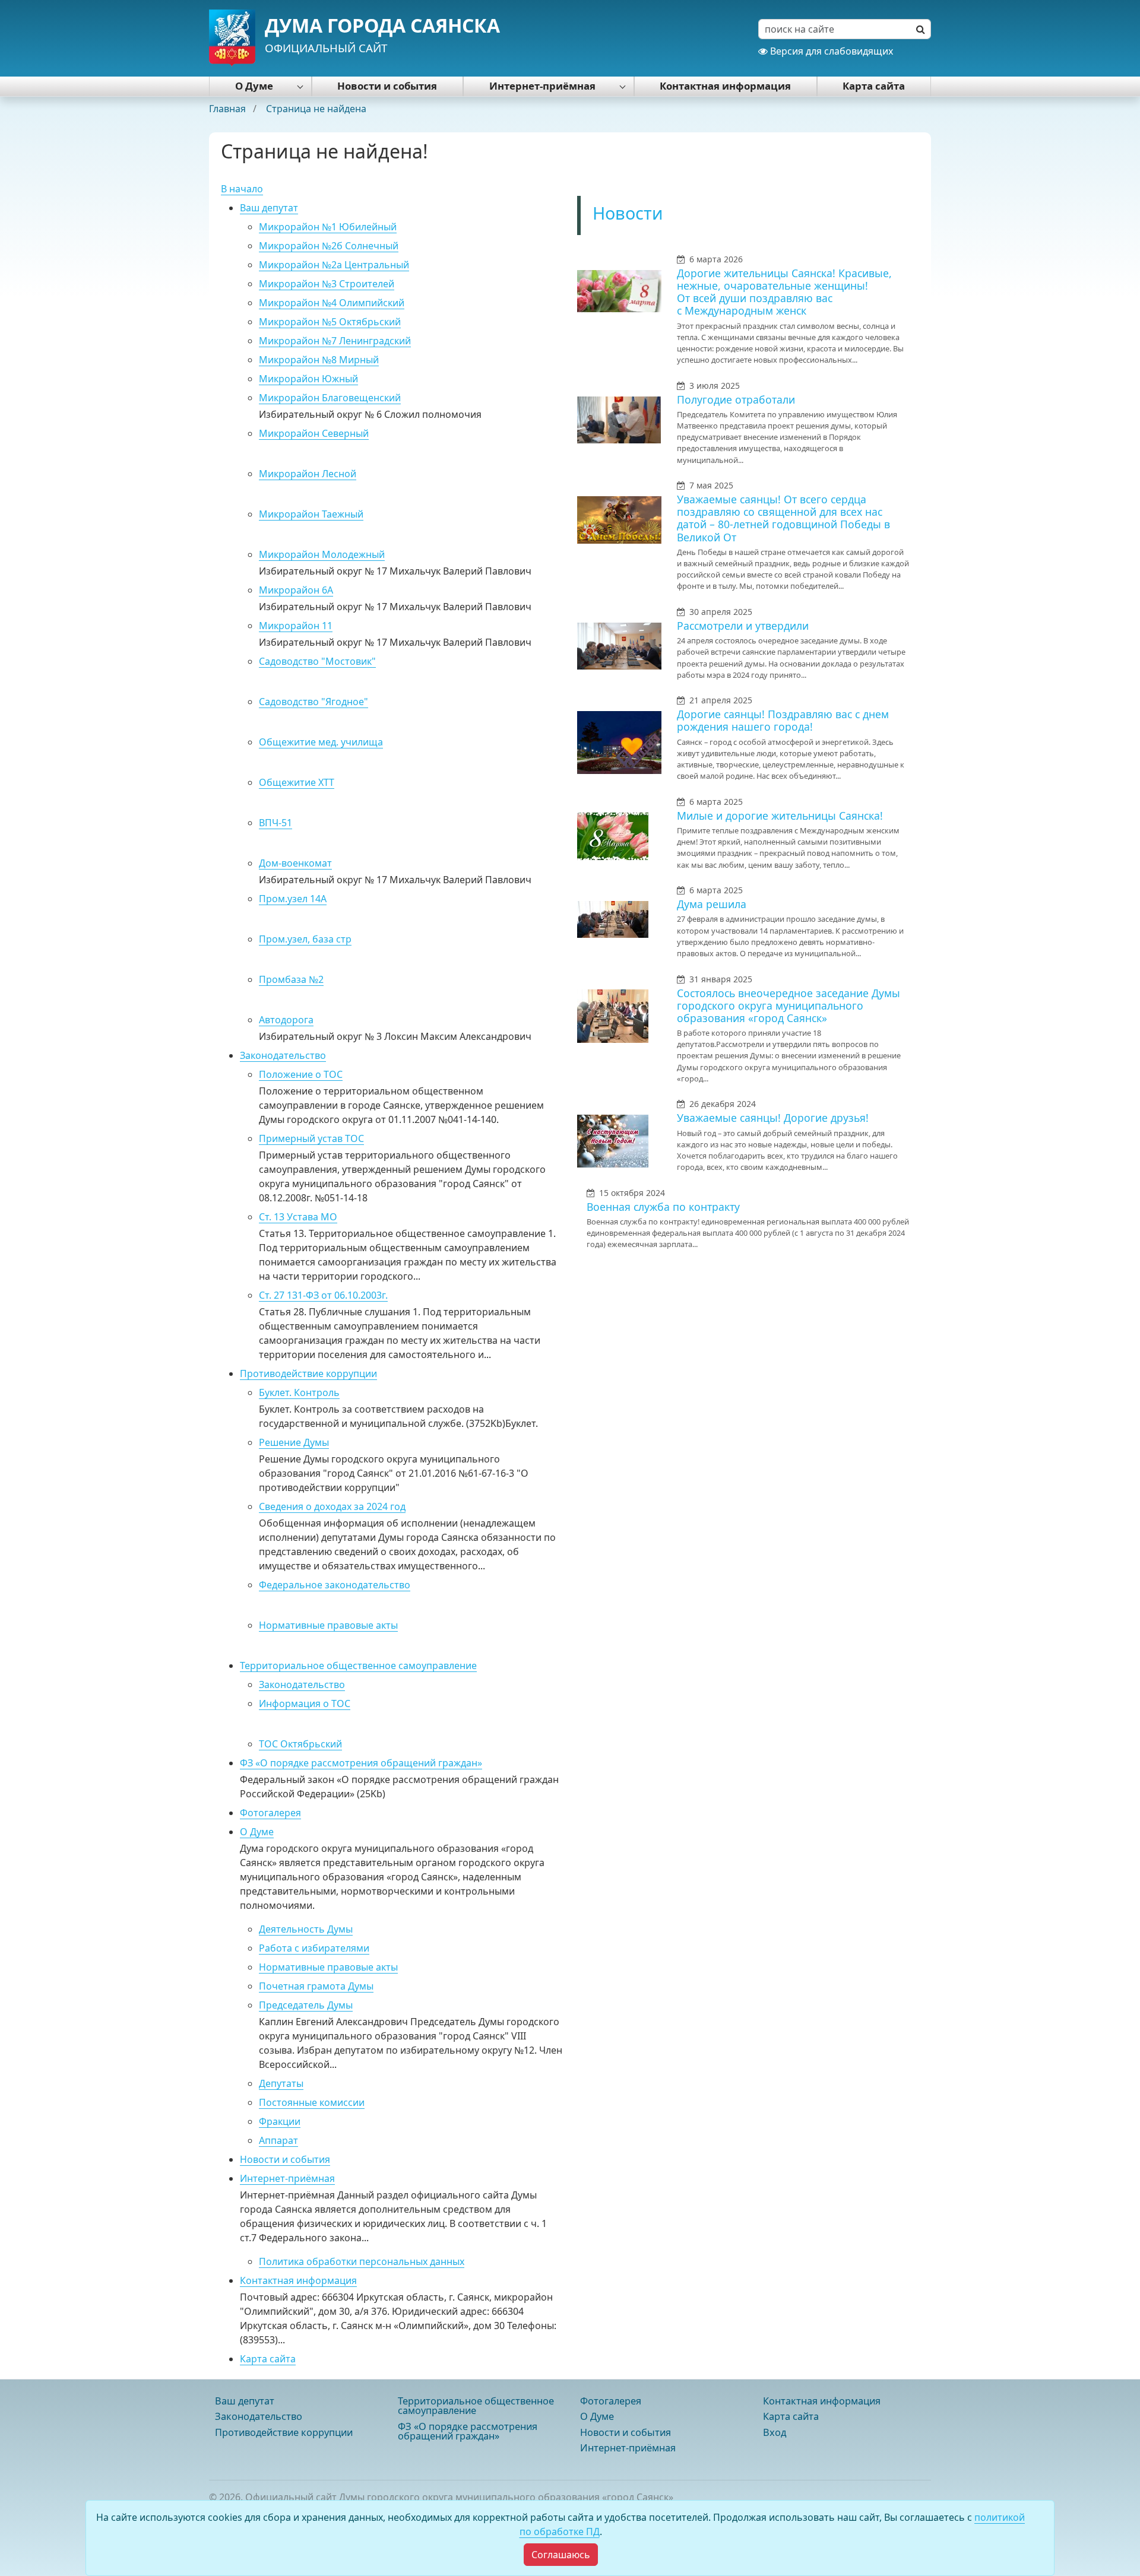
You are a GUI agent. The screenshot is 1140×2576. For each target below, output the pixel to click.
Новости (628, 213)
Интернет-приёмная (542, 86)
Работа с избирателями (314, 1948)
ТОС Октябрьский (300, 1744)
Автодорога (286, 1020)
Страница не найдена (316, 109)
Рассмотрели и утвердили (743, 626)
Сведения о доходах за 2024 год (332, 1506)
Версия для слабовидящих (830, 51)
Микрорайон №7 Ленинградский (335, 341)
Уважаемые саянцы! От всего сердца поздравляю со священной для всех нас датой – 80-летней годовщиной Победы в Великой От (783, 518)
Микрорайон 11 (296, 626)
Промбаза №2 (291, 979)
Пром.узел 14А (293, 899)
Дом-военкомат (295, 863)
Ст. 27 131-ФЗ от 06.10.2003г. (323, 1295)
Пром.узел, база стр (305, 939)
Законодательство (283, 1055)
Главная (229, 109)
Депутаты (281, 2083)
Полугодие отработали (736, 399)
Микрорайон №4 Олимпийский (332, 303)
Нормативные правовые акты (328, 1625)
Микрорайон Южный (308, 379)
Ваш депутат (269, 208)
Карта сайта (874, 86)
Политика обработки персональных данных (362, 2261)
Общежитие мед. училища (321, 742)
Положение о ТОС (301, 1074)
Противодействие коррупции (308, 1373)
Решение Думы (294, 1442)
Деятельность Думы (306, 1929)
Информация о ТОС (305, 1703)
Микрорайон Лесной (308, 474)
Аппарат (278, 2140)
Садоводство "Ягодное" (313, 702)
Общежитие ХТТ (297, 782)
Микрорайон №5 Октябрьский (330, 322)
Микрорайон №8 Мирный (319, 360)
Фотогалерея (270, 1813)
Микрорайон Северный (314, 433)
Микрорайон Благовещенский (330, 398)
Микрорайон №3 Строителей (327, 284)
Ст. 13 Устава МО (298, 1217)
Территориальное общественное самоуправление (358, 1665)
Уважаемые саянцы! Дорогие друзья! (773, 1118)
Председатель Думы (306, 2005)
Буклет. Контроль (299, 1392)
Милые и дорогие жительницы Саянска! (780, 816)
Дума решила (712, 904)
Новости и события (387, 86)
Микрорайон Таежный (311, 514)
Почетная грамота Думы (316, 1986)
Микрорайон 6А (296, 590)
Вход (775, 2432)
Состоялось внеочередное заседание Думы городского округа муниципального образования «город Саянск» (788, 1005)
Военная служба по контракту (663, 1207)
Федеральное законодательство (335, 1585)
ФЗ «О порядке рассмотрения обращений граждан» (361, 1763)
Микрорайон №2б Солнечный (329, 246)
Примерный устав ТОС (311, 1138)
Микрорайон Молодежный (322, 554)
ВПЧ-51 (275, 823)
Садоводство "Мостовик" (317, 661)
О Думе (254, 86)
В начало (242, 189)
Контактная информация (725, 86)
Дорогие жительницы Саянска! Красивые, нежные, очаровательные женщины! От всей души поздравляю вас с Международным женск (784, 292)
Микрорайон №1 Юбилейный (328, 227)
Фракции (280, 2121)
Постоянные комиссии (312, 2102)
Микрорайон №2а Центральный (334, 265)
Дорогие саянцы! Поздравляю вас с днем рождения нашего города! (783, 720)
